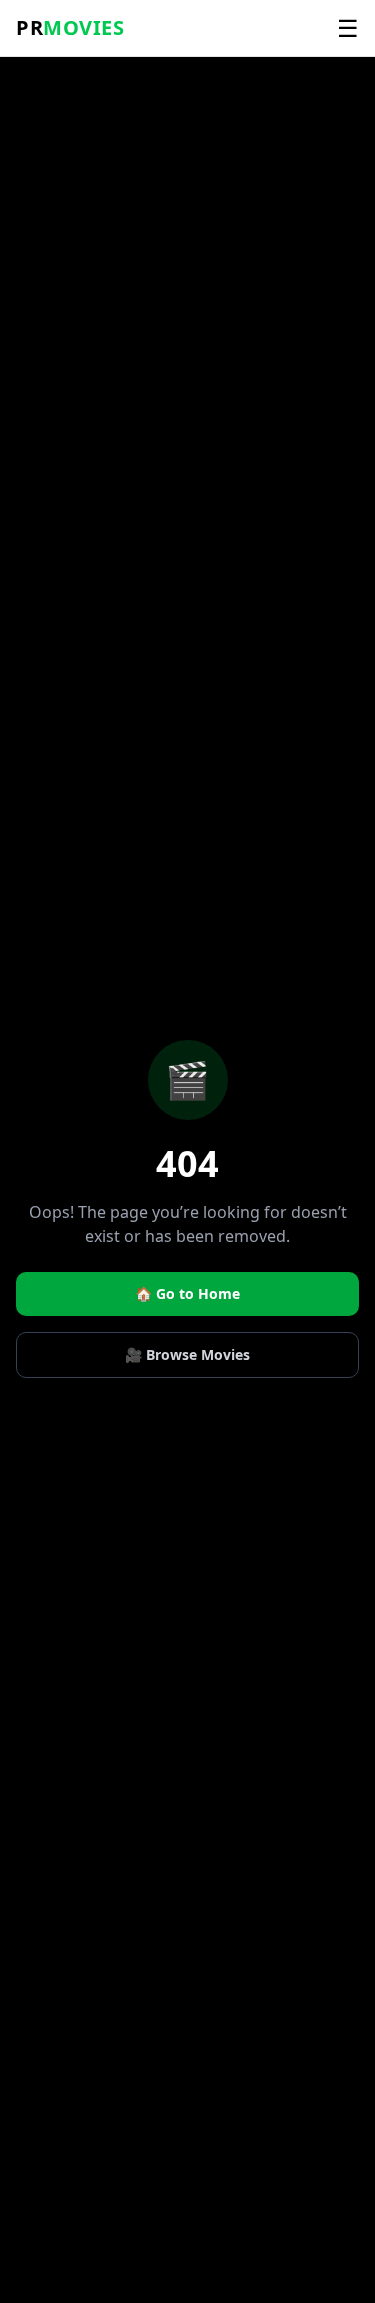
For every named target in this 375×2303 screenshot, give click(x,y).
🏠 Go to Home (187, 1293)
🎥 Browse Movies (187, 1354)
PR (70, 27)
